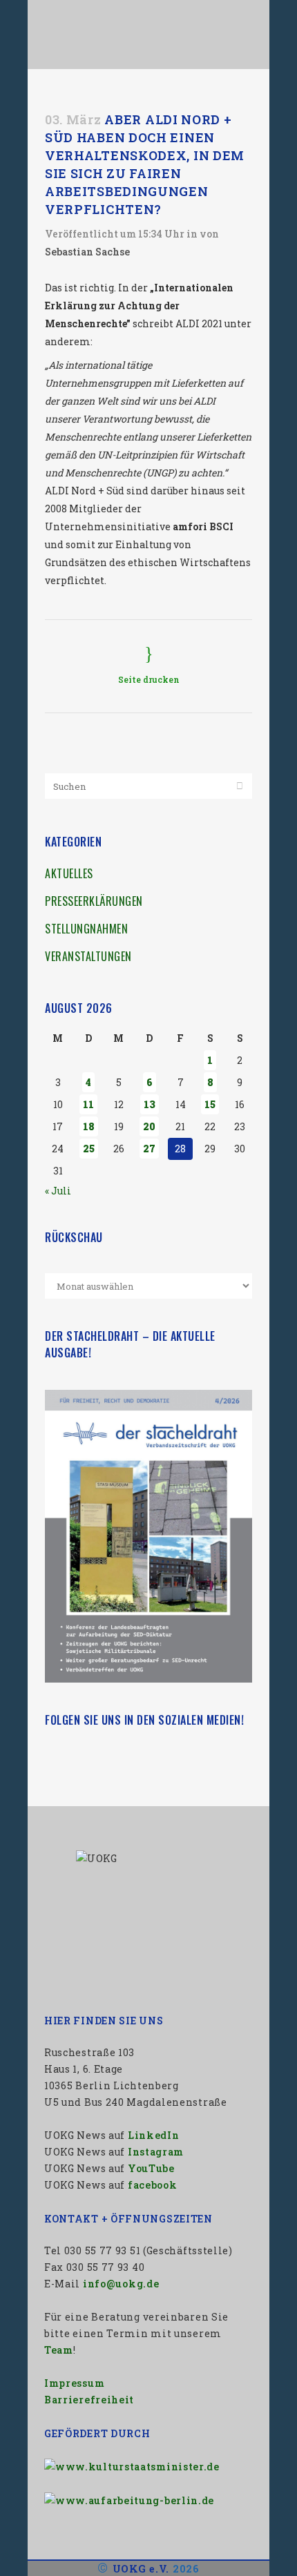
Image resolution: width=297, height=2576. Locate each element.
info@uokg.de (121, 2284)
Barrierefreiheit (89, 2400)
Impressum (74, 2383)
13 (150, 1104)
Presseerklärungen (94, 901)
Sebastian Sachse (87, 252)
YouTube (151, 2168)
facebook (153, 2185)
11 (88, 1104)
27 (149, 1149)
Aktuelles (69, 873)
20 (149, 1126)
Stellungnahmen (86, 929)
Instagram (156, 2152)
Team (59, 2350)
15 (210, 1104)
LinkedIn (154, 2135)
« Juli (58, 1191)
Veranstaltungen (88, 956)
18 (89, 1126)
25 (89, 1149)
